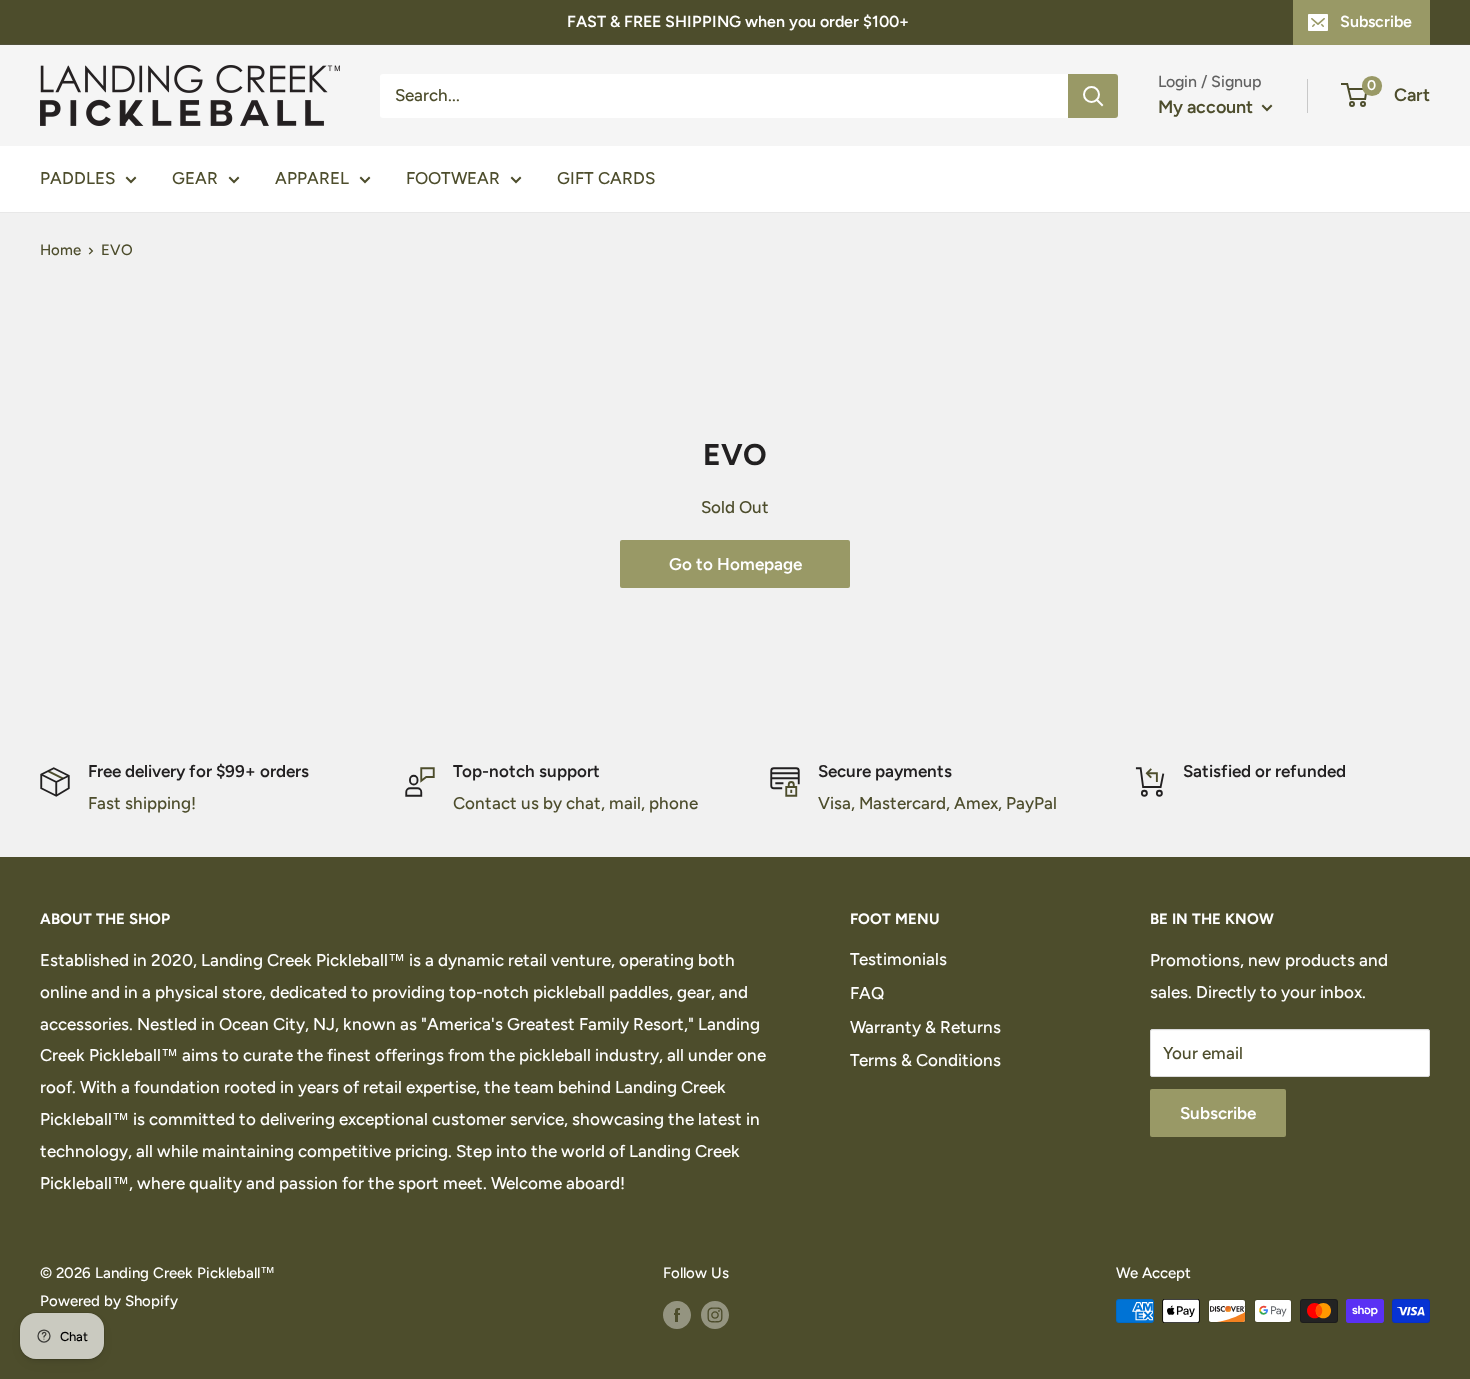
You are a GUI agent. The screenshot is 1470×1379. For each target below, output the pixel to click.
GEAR (195, 178)
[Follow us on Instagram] (715, 1313)
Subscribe (1376, 21)
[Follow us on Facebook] (677, 1313)
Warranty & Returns (925, 1027)
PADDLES (77, 178)
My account (1207, 107)
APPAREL (312, 178)
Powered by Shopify (109, 1301)
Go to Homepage (735, 564)
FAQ (867, 993)
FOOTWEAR (453, 178)
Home (60, 250)
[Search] (1093, 95)
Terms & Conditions (925, 1060)
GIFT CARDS (606, 178)
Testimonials (898, 959)
